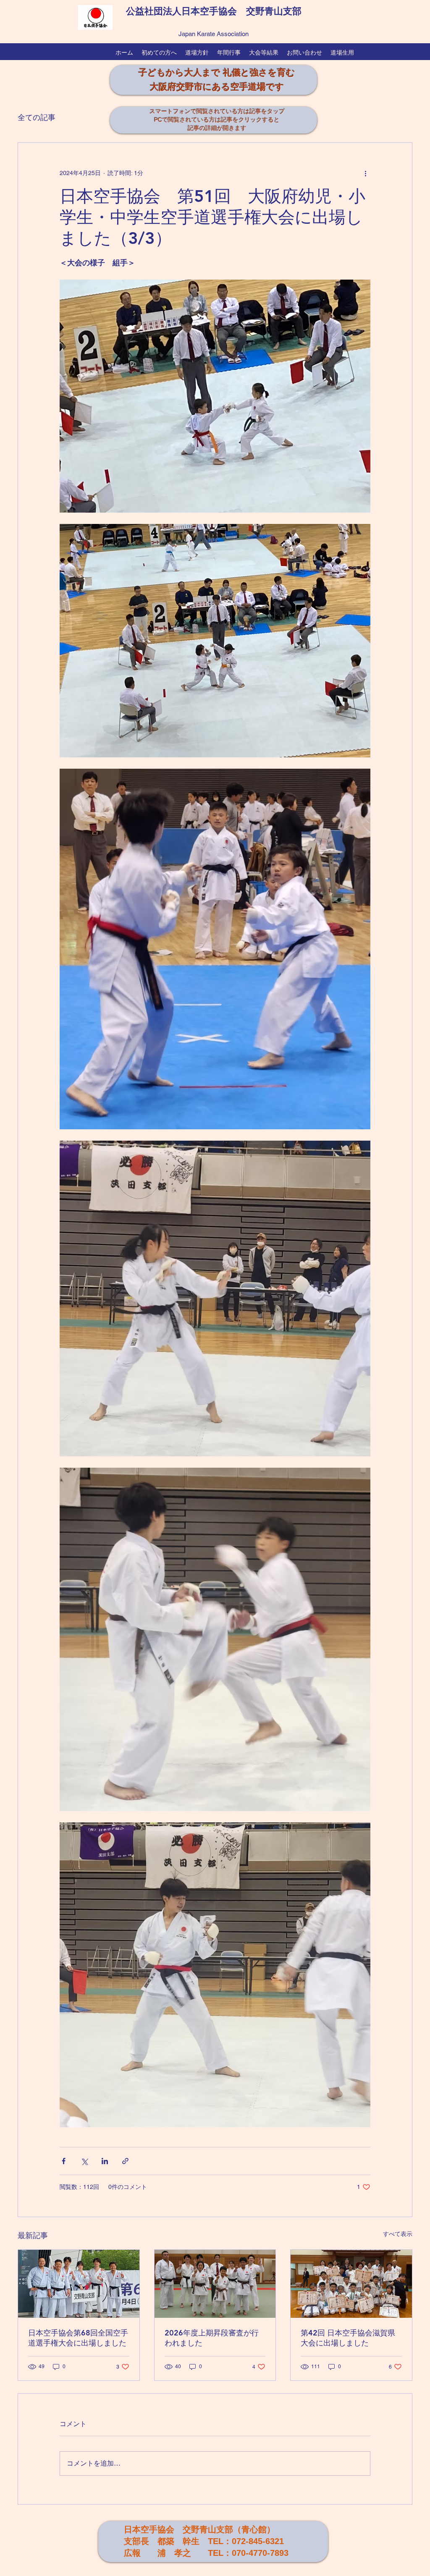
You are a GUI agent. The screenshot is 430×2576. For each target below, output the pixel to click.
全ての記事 (37, 117)
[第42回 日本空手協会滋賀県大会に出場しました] (351, 2284)
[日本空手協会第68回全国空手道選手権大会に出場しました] (79, 2284)
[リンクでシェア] (125, 2161)
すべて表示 (398, 2234)
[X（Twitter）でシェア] (84, 2161)
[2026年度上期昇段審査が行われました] (215, 2284)
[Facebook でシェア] (64, 2161)
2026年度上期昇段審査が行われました (212, 2338)
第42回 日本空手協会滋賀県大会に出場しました (348, 2338)
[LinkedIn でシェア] (105, 2161)
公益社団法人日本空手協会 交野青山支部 (214, 11)
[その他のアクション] (365, 173)
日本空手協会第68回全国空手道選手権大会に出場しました (78, 2338)
